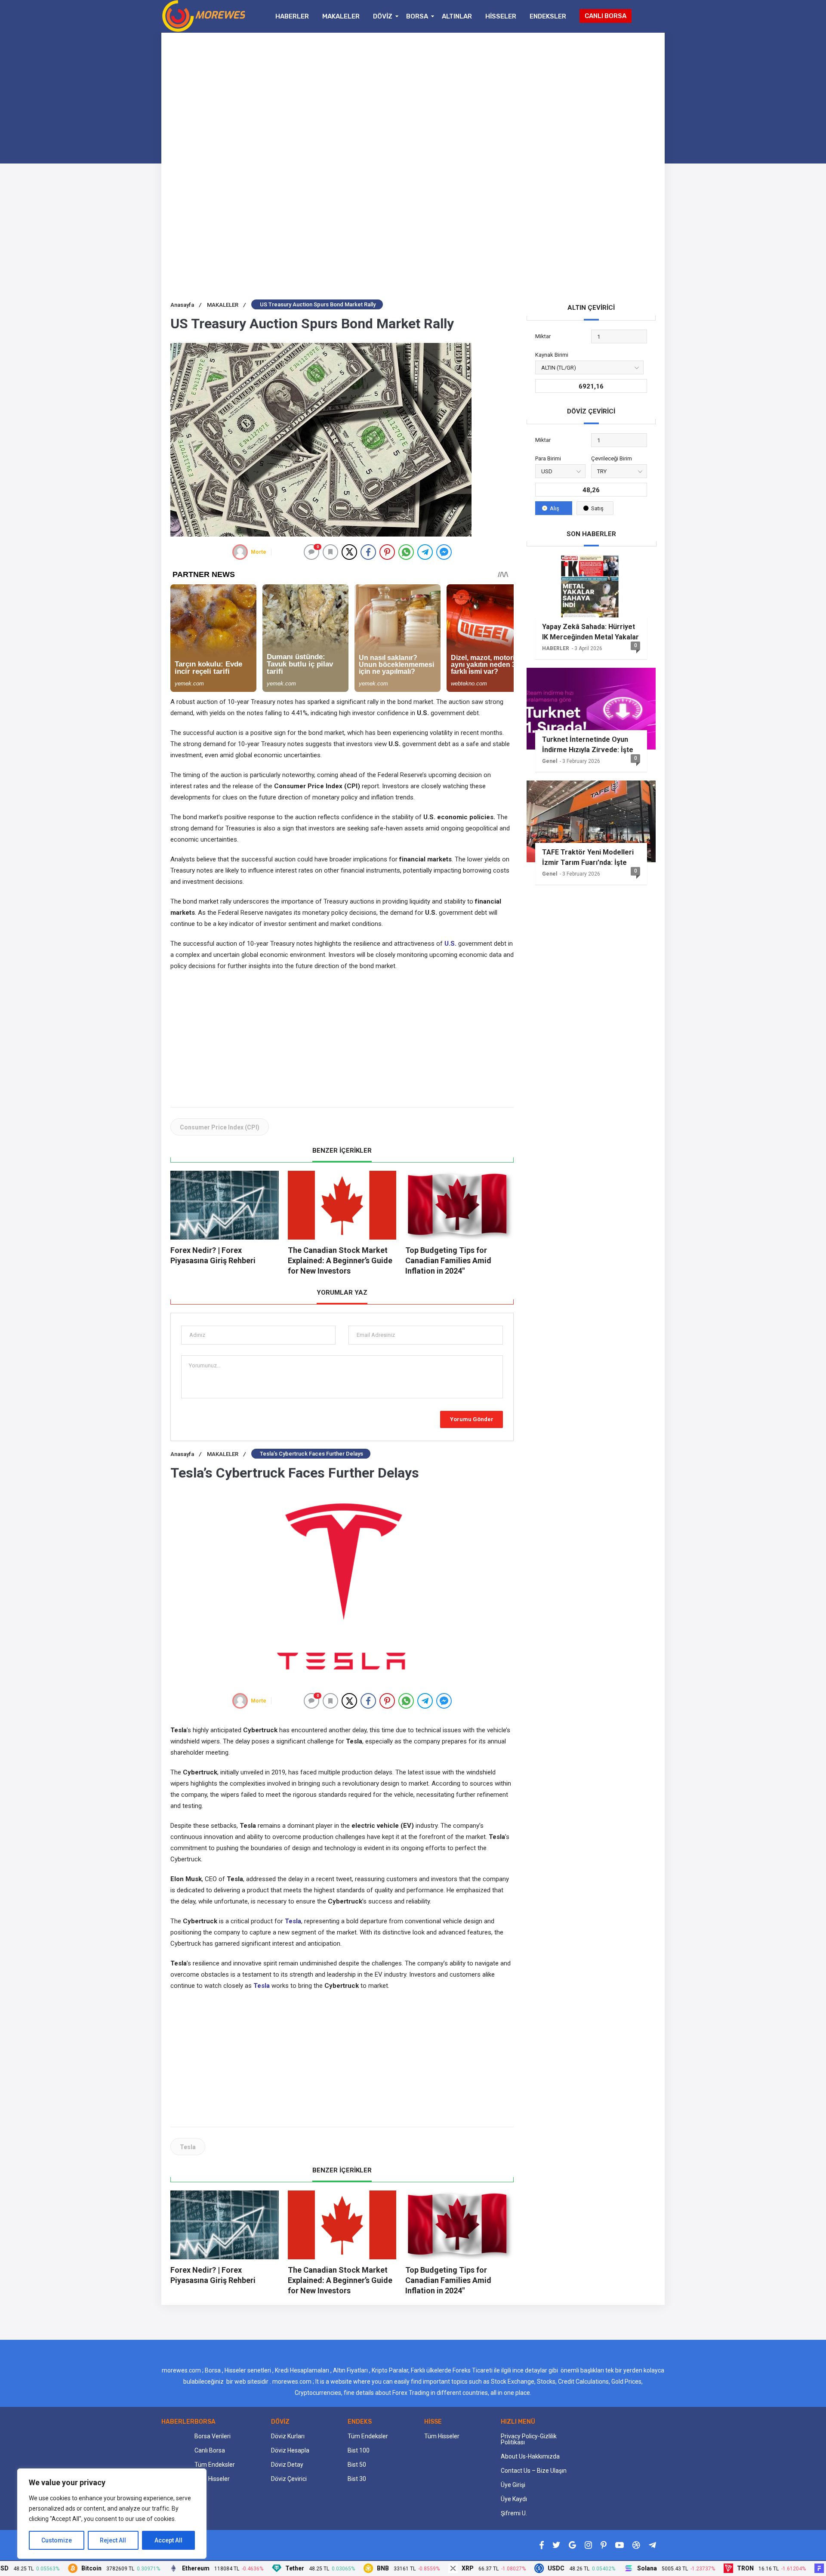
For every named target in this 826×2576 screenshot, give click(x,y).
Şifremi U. (514, 2513)
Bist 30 (357, 2479)
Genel (550, 761)
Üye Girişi (513, 2485)
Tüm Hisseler (212, 2479)
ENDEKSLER (548, 16)
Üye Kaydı (514, 2499)
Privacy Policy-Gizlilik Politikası (529, 2439)
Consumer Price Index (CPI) (220, 1127)
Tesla (293, 1921)
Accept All (168, 2540)
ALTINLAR (457, 16)
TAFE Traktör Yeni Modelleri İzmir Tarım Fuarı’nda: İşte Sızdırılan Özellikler (588, 858)
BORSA (417, 16)
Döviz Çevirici (289, 2479)
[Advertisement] (413, 102)
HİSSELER (501, 16)
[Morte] (240, 552)
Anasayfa (186, 305)
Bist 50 (357, 2465)
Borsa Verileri (213, 2436)
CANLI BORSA (606, 16)
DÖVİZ (383, 16)
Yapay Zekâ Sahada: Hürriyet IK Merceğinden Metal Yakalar (590, 632)
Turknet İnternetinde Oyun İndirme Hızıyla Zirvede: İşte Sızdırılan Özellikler (588, 745)
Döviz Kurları (288, 2436)
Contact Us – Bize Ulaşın (534, 2471)
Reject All (113, 2540)
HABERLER (292, 16)
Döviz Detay (287, 2465)
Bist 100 (359, 2450)
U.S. (450, 944)
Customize (57, 2540)
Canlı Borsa (210, 2450)
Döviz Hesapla (290, 2450)
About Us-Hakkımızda (530, 2456)
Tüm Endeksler (215, 2465)
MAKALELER (341, 16)
